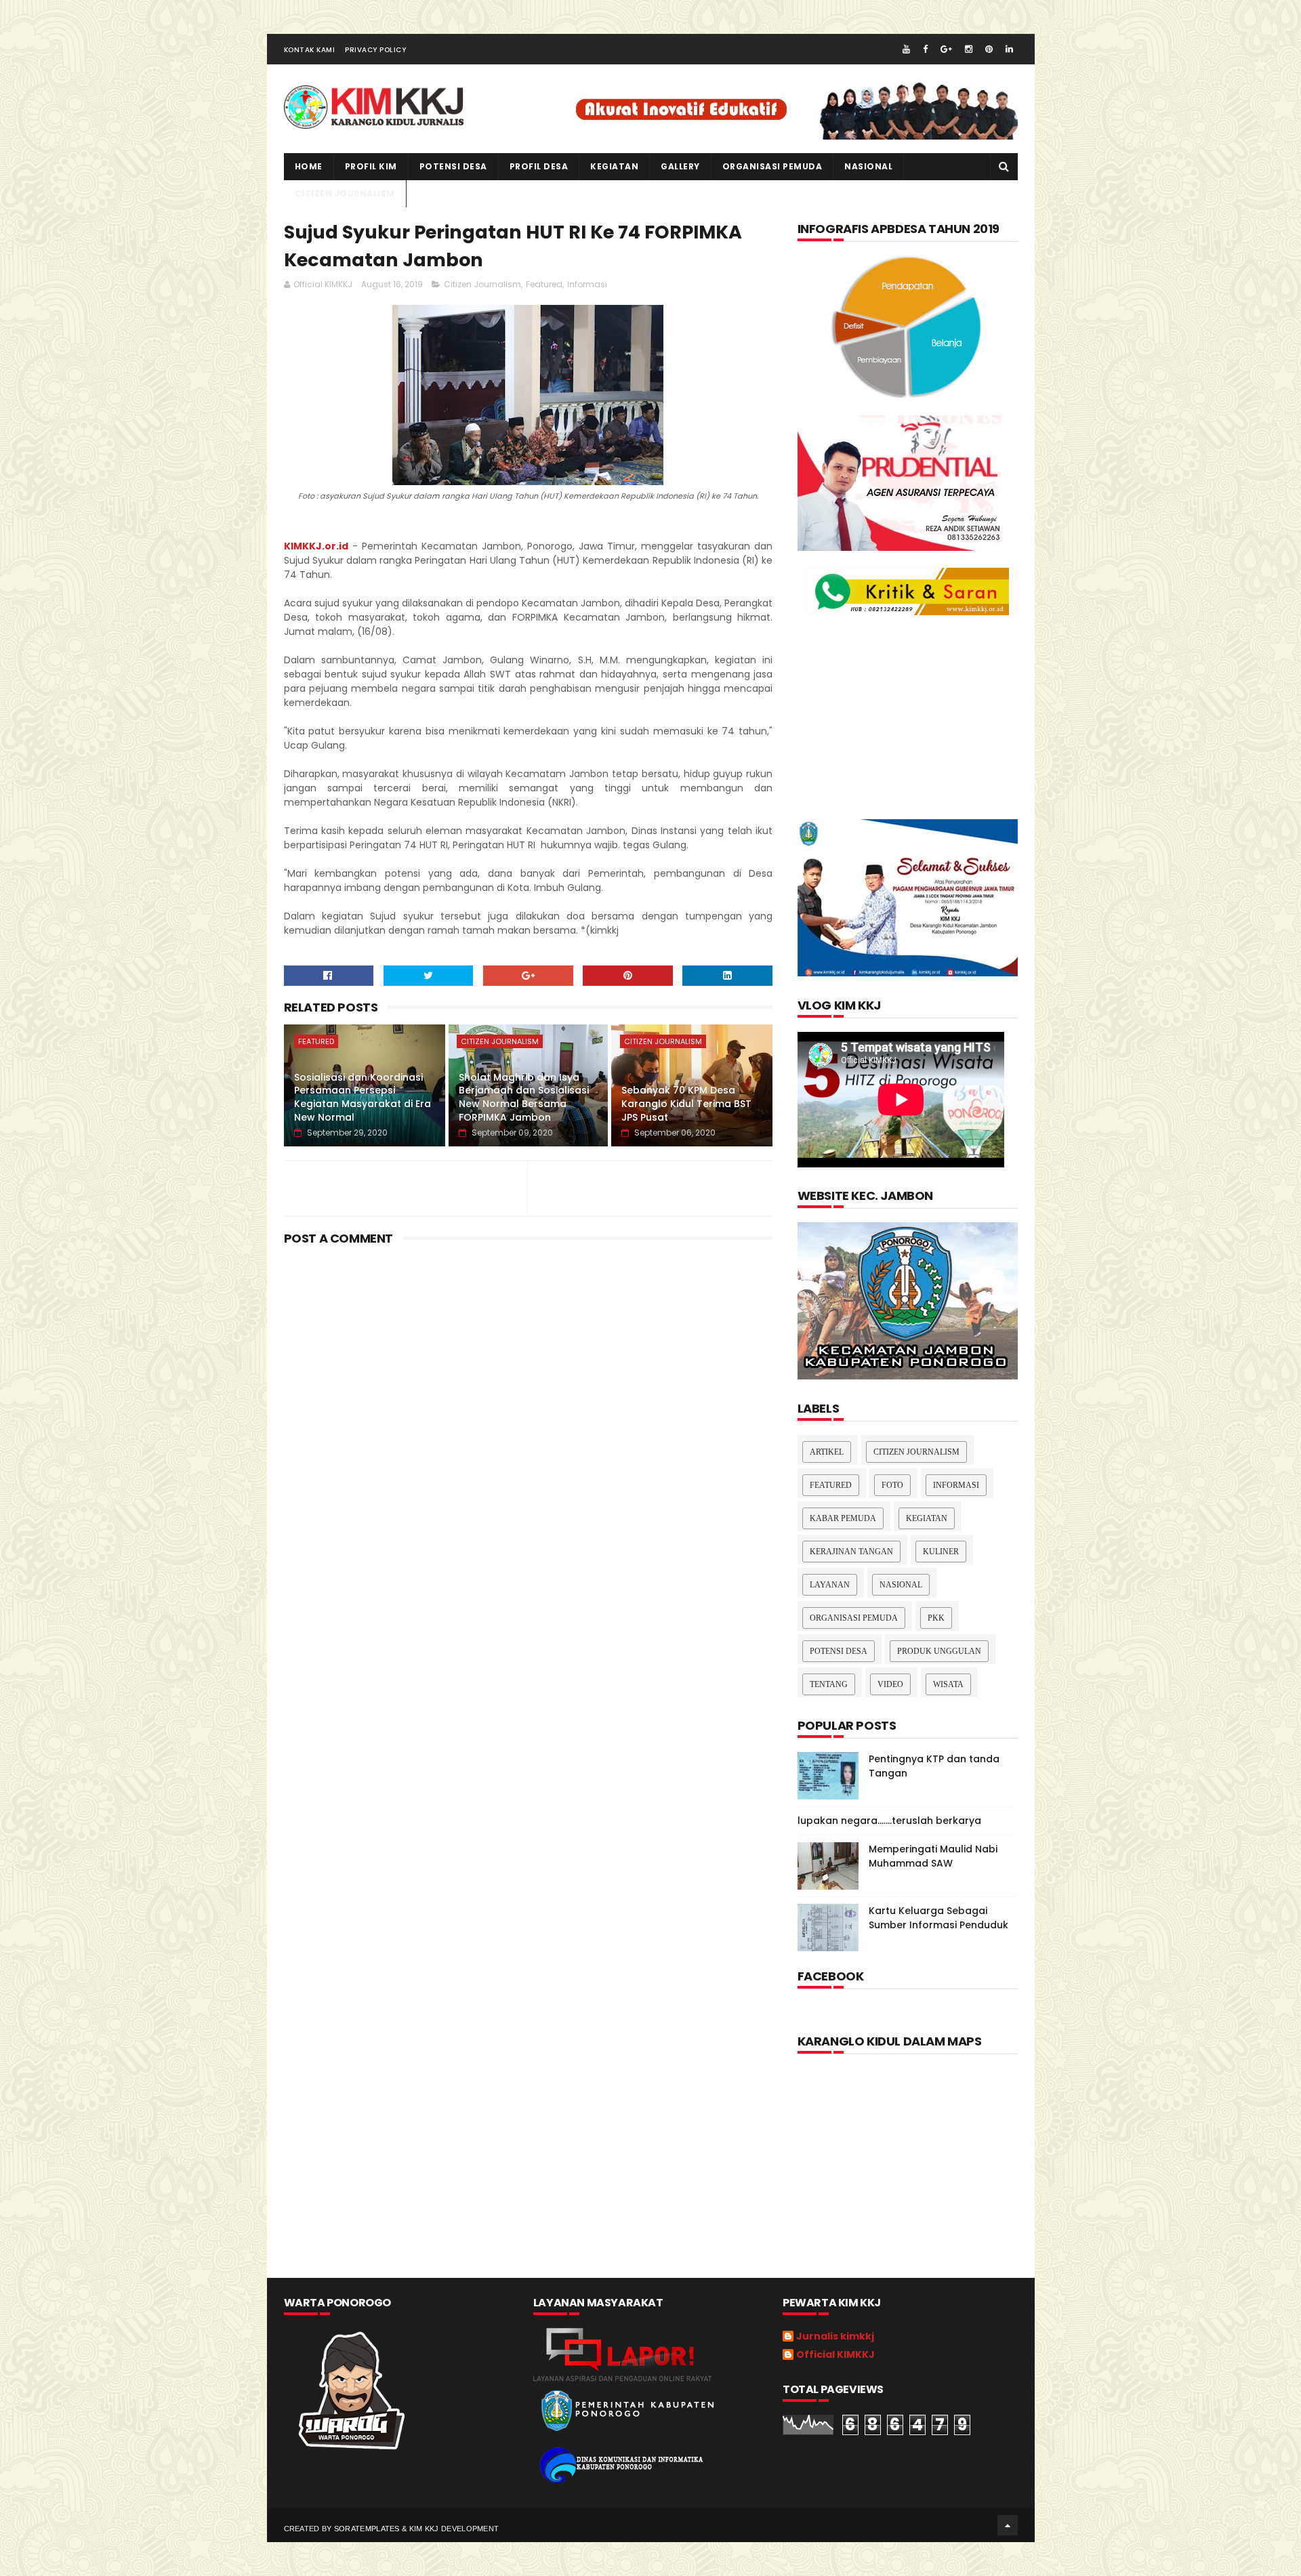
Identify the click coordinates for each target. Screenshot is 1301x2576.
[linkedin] (1009, 49)
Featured (544, 284)
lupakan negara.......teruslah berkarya (889, 1821)
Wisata (948, 1684)
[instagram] (969, 49)
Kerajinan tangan (851, 1552)
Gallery (680, 166)
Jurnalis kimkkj (835, 2337)
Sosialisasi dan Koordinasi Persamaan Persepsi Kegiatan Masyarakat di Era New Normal (363, 1097)
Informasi (587, 284)
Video (890, 1684)
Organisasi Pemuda (854, 1618)
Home (309, 166)
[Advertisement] (529, 1365)
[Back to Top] (1008, 2525)
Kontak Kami (310, 50)
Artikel (827, 1452)
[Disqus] (529, 1661)
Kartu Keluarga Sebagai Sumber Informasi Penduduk (938, 1918)
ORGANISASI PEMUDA (772, 166)
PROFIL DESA (539, 166)
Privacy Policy (375, 50)
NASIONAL (868, 166)
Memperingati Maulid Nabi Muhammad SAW (933, 1856)
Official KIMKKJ (835, 2355)
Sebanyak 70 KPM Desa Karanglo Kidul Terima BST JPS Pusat (686, 1103)
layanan (830, 1585)
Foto (892, 1485)
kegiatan (614, 166)
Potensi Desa (453, 166)
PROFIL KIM (371, 166)
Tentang (829, 1684)
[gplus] (946, 49)
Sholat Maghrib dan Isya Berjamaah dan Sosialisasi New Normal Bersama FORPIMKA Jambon (524, 1097)
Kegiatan (927, 1518)
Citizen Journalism (482, 284)
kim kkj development (454, 2529)
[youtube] (906, 49)
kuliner (941, 1552)
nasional (901, 1585)
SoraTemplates (367, 2529)
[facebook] (925, 49)
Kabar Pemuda (843, 1518)
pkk (936, 1618)
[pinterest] (989, 49)
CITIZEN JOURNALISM (345, 193)
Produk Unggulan (939, 1651)
